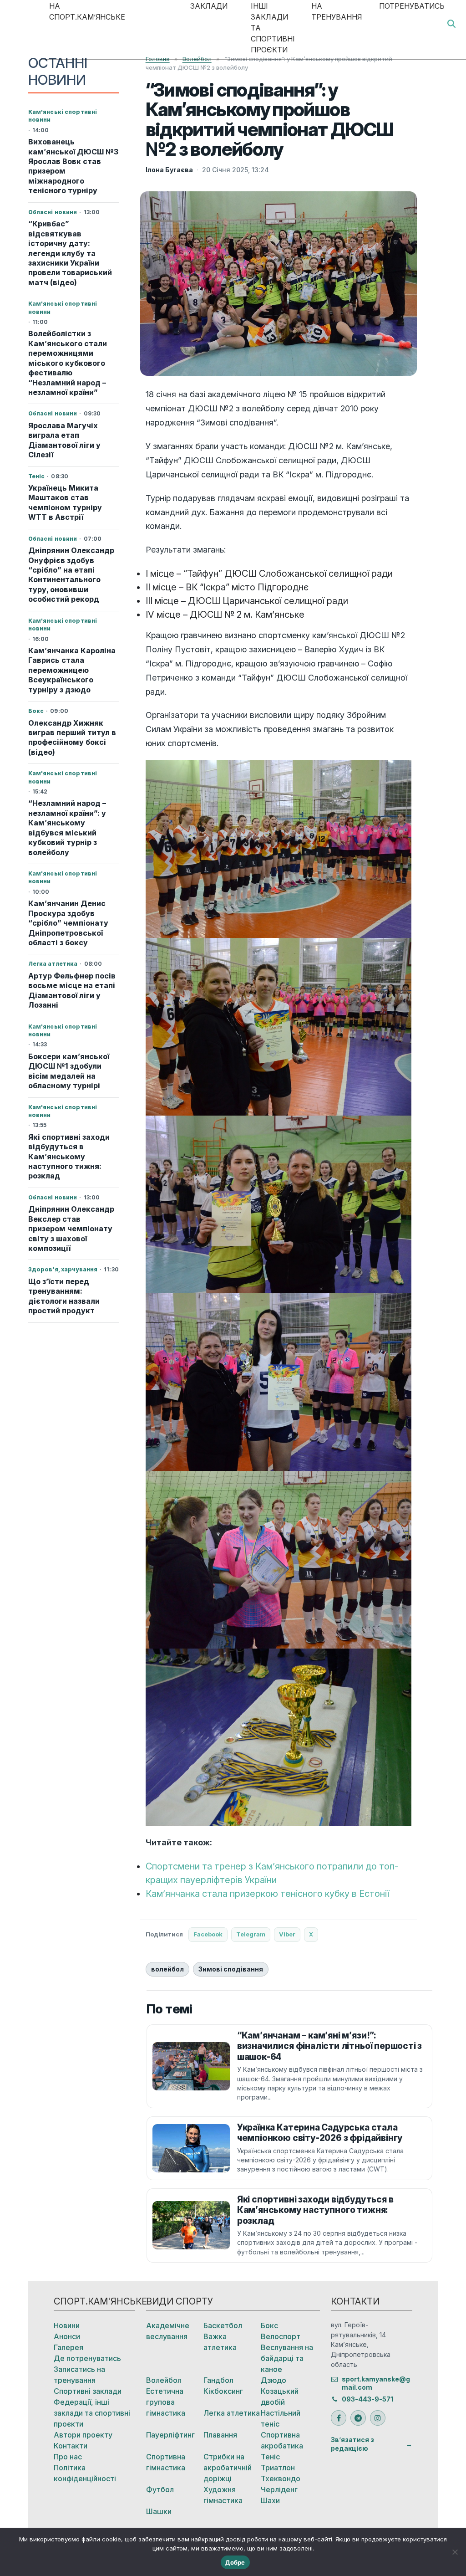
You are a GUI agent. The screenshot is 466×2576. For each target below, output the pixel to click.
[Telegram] (358, 2418)
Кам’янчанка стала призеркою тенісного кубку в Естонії (267, 1894)
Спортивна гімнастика (166, 2462)
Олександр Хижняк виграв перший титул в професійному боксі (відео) (72, 737)
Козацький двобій (280, 2397)
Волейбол (164, 2380)
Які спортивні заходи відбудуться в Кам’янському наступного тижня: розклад (69, 1157)
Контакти (71, 2446)
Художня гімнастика (223, 2495)
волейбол (167, 1969)
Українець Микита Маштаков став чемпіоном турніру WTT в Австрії (65, 502)
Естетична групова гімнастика (166, 2402)
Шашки (159, 2511)
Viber (287, 1934)
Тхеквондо (281, 2479)
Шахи (270, 2500)
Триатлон (278, 2468)
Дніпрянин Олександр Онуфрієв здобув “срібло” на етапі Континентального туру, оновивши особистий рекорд (71, 575)
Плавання (220, 2435)
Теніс (270, 2457)
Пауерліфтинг (170, 2435)
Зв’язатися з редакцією (352, 2444)
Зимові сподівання (231, 1969)
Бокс (269, 2325)
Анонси (67, 2336)
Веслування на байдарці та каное (287, 2358)
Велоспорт (281, 2336)
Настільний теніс (281, 2418)
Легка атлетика (232, 2413)
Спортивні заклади (88, 2391)
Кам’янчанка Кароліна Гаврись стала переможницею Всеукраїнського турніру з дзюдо (72, 670)
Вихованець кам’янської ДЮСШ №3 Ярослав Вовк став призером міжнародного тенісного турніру (73, 166)
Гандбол (218, 2380)
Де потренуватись (87, 2358)
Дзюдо (274, 2380)
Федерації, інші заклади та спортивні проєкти (92, 2413)
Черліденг (279, 2489)
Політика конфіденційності (85, 2473)
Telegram (251, 1934)
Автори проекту (83, 2435)
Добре (235, 2562)
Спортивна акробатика (282, 2440)
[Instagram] (378, 2418)
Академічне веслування (168, 2331)
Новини (67, 2325)
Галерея (68, 2347)
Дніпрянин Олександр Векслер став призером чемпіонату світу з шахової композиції (71, 1229)
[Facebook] (339, 2418)
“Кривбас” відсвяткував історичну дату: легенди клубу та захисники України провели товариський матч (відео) (70, 253)
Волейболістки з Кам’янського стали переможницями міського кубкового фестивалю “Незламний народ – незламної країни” (68, 363)
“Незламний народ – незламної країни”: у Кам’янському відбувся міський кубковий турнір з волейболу (67, 827)
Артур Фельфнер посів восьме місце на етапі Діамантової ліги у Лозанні (72, 990)
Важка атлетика (220, 2342)
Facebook (208, 1934)
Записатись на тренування (79, 2375)
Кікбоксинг (223, 2391)
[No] (455, 2552)
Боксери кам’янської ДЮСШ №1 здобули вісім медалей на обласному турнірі (69, 1071)
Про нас (68, 2457)
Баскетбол (223, 2325)
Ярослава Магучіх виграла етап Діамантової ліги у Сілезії (64, 440)
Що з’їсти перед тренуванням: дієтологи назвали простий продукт (64, 1296)
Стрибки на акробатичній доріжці (228, 2468)
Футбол (160, 2489)
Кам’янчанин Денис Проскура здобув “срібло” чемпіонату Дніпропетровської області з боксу (68, 923)
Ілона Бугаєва (169, 170)
